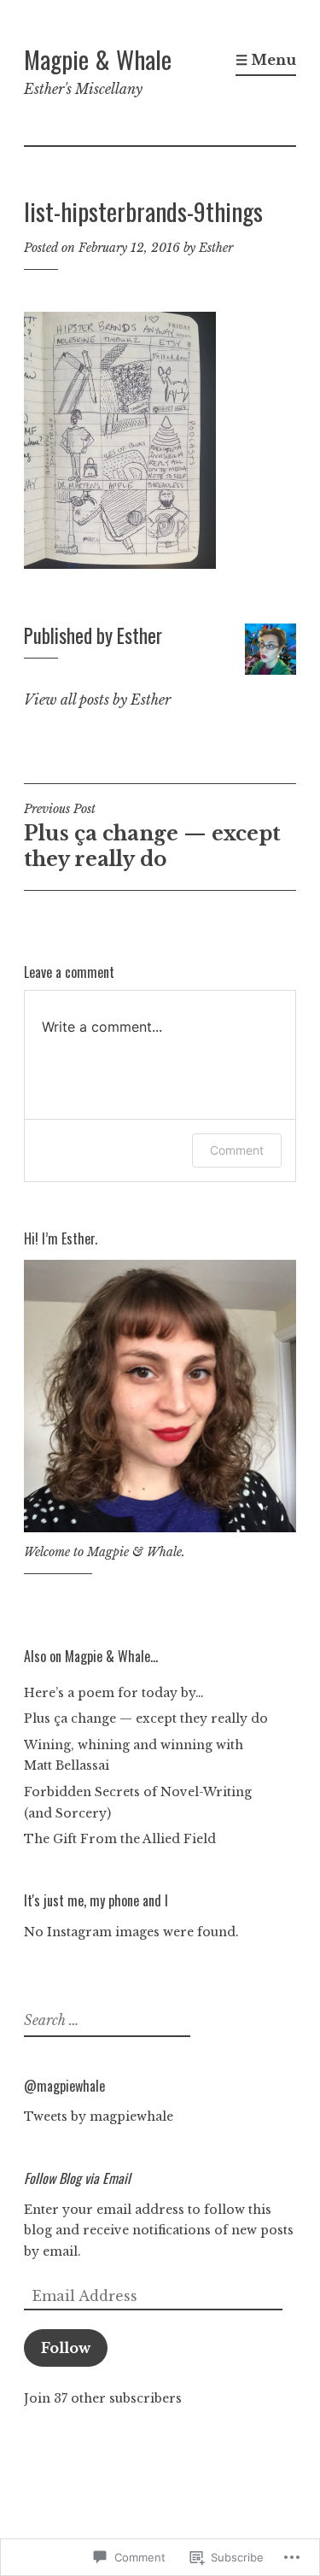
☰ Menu (266, 60)
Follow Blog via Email (77, 2178)
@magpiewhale (64, 2086)
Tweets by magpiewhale (99, 2116)
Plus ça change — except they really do (152, 836)
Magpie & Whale (98, 59)
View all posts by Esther (97, 700)
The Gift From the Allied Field (120, 1839)
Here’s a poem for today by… (114, 1693)
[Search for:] (105, 2021)
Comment (237, 1150)
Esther (216, 248)
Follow (66, 2348)
